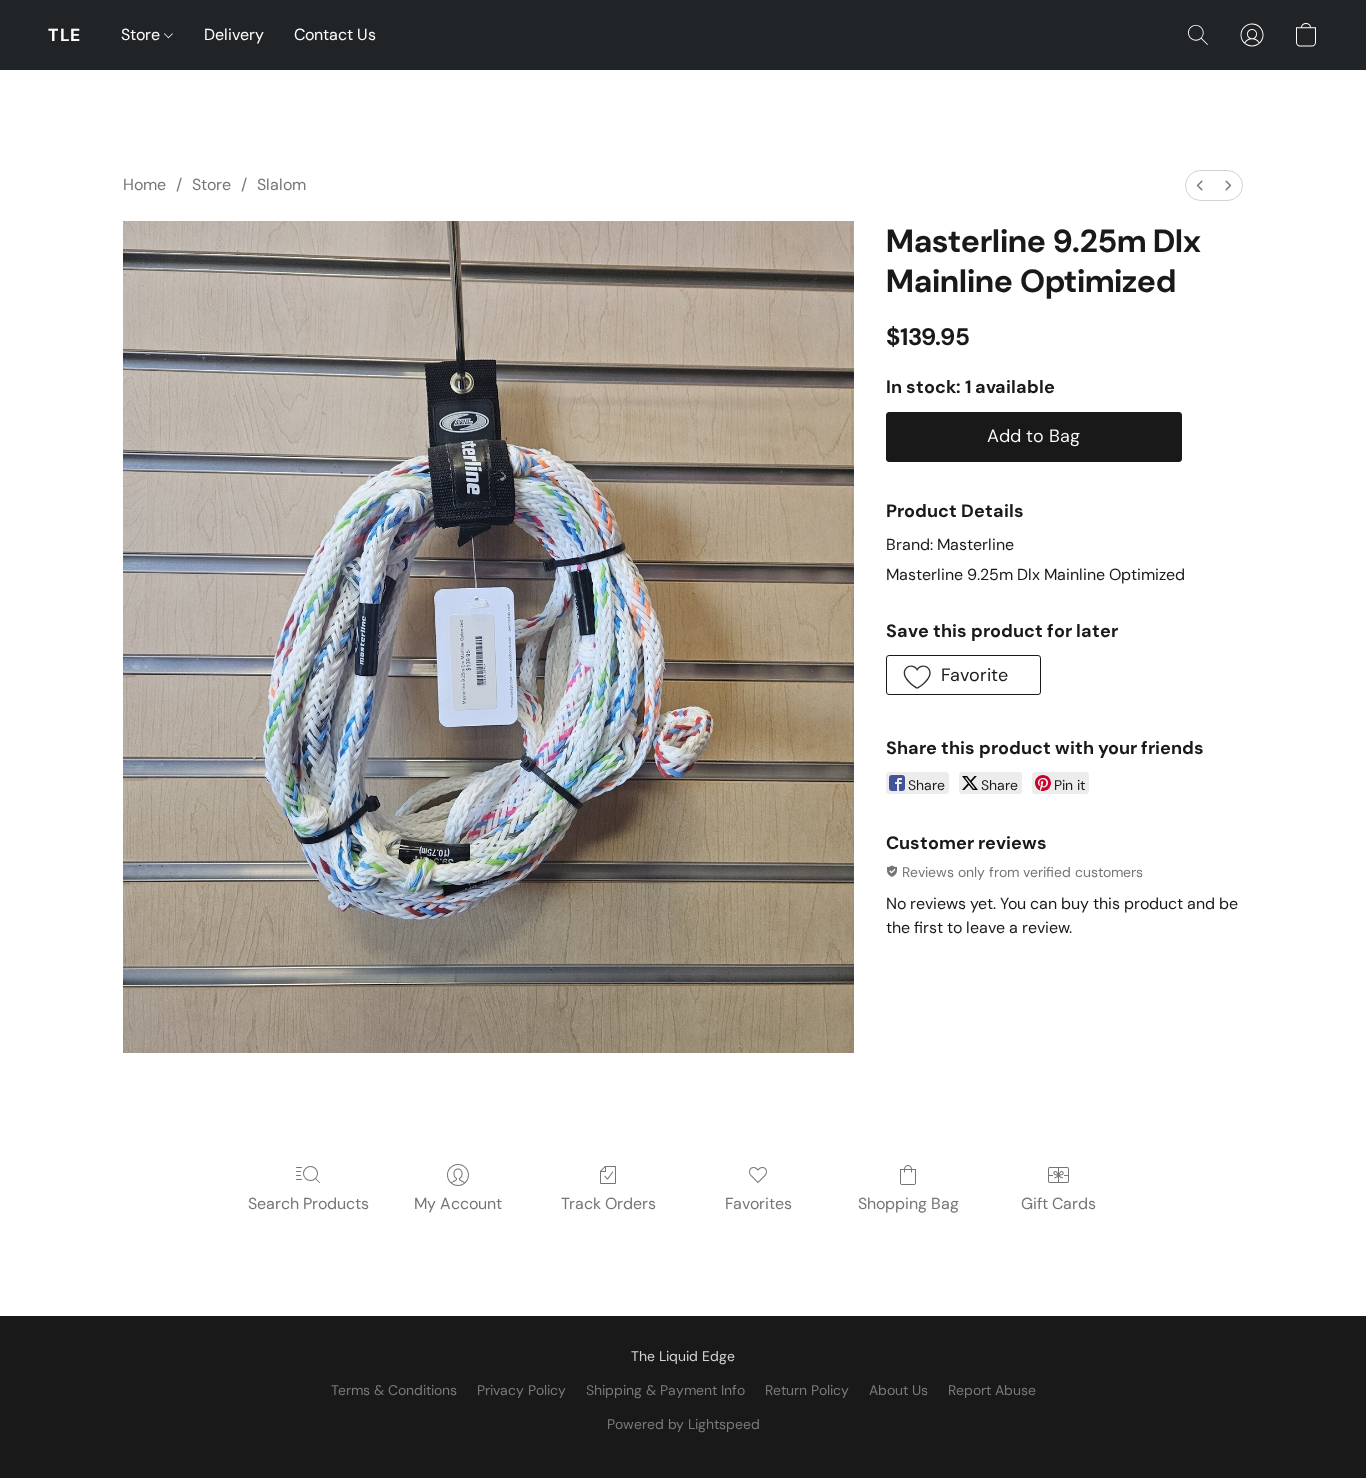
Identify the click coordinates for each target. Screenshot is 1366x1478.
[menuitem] (1200, 185)
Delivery (234, 34)
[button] (64, 35)
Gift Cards (1058, 1203)
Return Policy (807, 1390)
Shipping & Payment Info (665, 1390)
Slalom (281, 184)
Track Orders (608, 1203)
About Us (898, 1390)
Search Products (308, 1203)
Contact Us (335, 34)
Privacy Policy (521, 1390)
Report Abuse (992, 1390)
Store (142, 34)
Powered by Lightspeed (683, 1424)
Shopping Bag (908, 1203)
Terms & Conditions (394, 1390)
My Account (458, 1203)
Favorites (758, 1203)
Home (144, 184)
